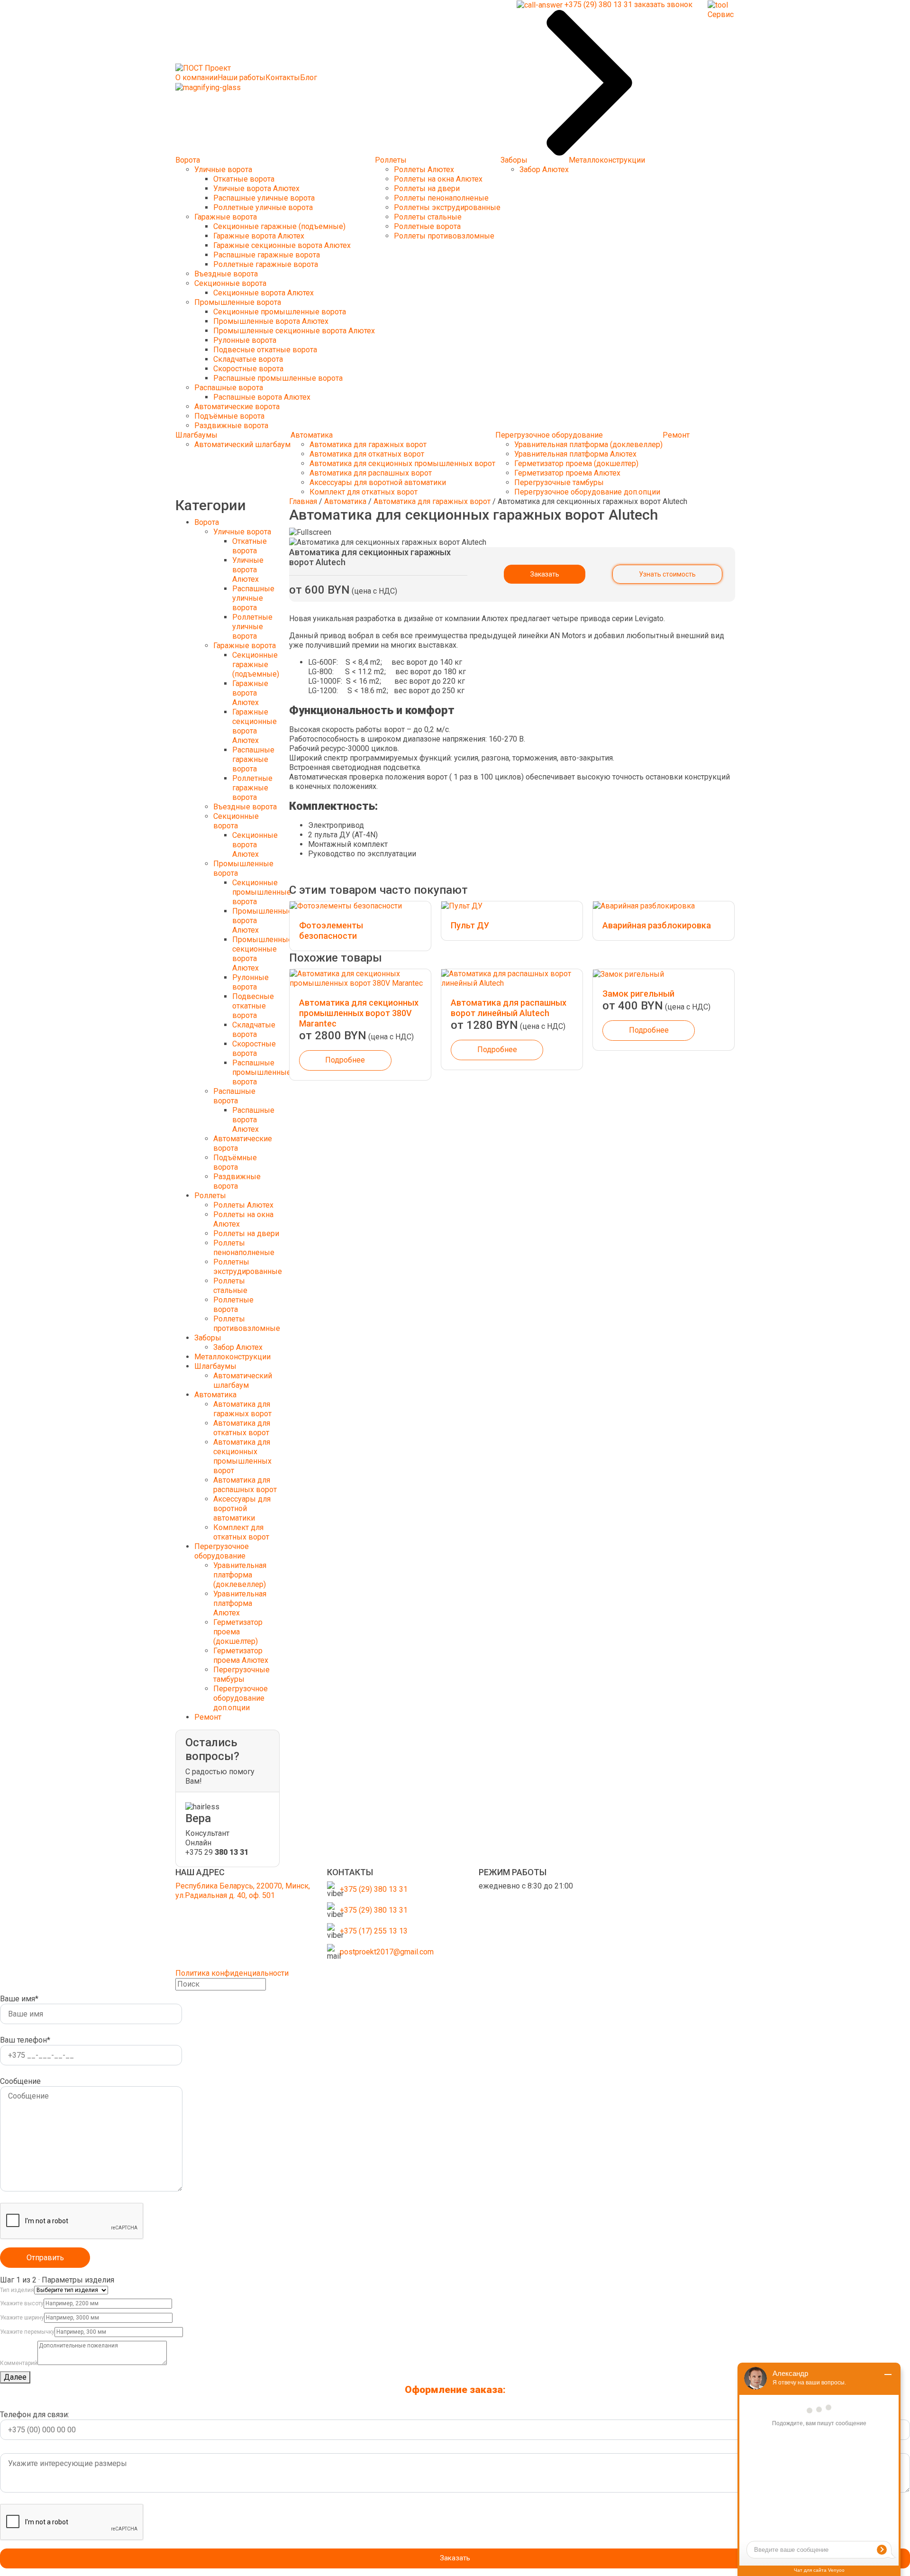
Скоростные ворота (248, 369)
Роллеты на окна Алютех (438, 179)
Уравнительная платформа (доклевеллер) (588, 445)
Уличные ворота (223, 170)
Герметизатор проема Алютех (567, 473)
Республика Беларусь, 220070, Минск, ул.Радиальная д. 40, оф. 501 (243, 1891)
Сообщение (20, 2081)
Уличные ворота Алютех (256, 188)
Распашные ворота (229, 388)
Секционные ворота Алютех (264, 293)
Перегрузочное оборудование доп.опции (587, 492)
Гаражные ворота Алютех (259, 236)
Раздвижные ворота (231, 426)
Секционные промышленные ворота (280, 312)
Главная (303, 501)
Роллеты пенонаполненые (441, 198)
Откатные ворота (244, 179)
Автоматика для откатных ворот (367, 454)
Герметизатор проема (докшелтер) (576, 463)
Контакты (283, 78)
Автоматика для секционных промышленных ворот (402, 463)
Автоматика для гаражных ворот (368, 445)
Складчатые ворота (248, 359)
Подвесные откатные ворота (265, 350)
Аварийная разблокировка (657, 925)
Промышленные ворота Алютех (271, 321)
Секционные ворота (230, 283)
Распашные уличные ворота (264, 198)
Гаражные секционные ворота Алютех (282, 245)
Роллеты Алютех (424, 170)
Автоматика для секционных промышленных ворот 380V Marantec (359, 1013)
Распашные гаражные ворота (267, 255)
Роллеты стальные (428, 217)
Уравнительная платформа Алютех (575, 454)
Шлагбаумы (196, 435)
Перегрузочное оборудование (549, 435)
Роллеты (391, 160)
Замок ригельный (638, 994)
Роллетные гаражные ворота (266, 264)
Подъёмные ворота (229, 416)
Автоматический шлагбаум (242, 445)
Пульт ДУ (470, 925)
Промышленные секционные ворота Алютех (294, 331)
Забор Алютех (544, 170)
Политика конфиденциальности (232, 1973)
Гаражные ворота (226, 217)
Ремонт (676, 435)
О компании (196, 78)
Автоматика (312, 435)
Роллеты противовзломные (444, 236)
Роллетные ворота (427, 226)
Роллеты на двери (427, 188)
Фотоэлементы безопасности (331, 930)
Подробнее (345, 1060)
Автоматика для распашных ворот (371, 473)
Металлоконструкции (607, 160)
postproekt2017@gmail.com (387, 1952)
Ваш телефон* (25, 2040)
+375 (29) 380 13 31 (374, 1889)
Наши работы (241, 78)
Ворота (188, 160)
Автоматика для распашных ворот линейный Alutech (509, 1008)
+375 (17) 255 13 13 (374, 1931)
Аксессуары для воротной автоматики (378, 482)
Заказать (545, 574)
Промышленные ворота (238, 302)
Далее (15, 2377)
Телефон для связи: (35, 2415)
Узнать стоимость (667, 574)
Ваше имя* (19, 1999)
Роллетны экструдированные (447, 207)
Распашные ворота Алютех (262, 397)
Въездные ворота (226, 274)
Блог (309, 78)
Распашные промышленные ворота (278, 378)
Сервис (721, 14)
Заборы (514, 160)
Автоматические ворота (237, 407)
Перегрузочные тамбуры (559, 482)
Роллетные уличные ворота (263, 207)
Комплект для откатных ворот (364, 492)
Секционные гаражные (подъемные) (279, 226)
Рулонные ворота (245, 340)
